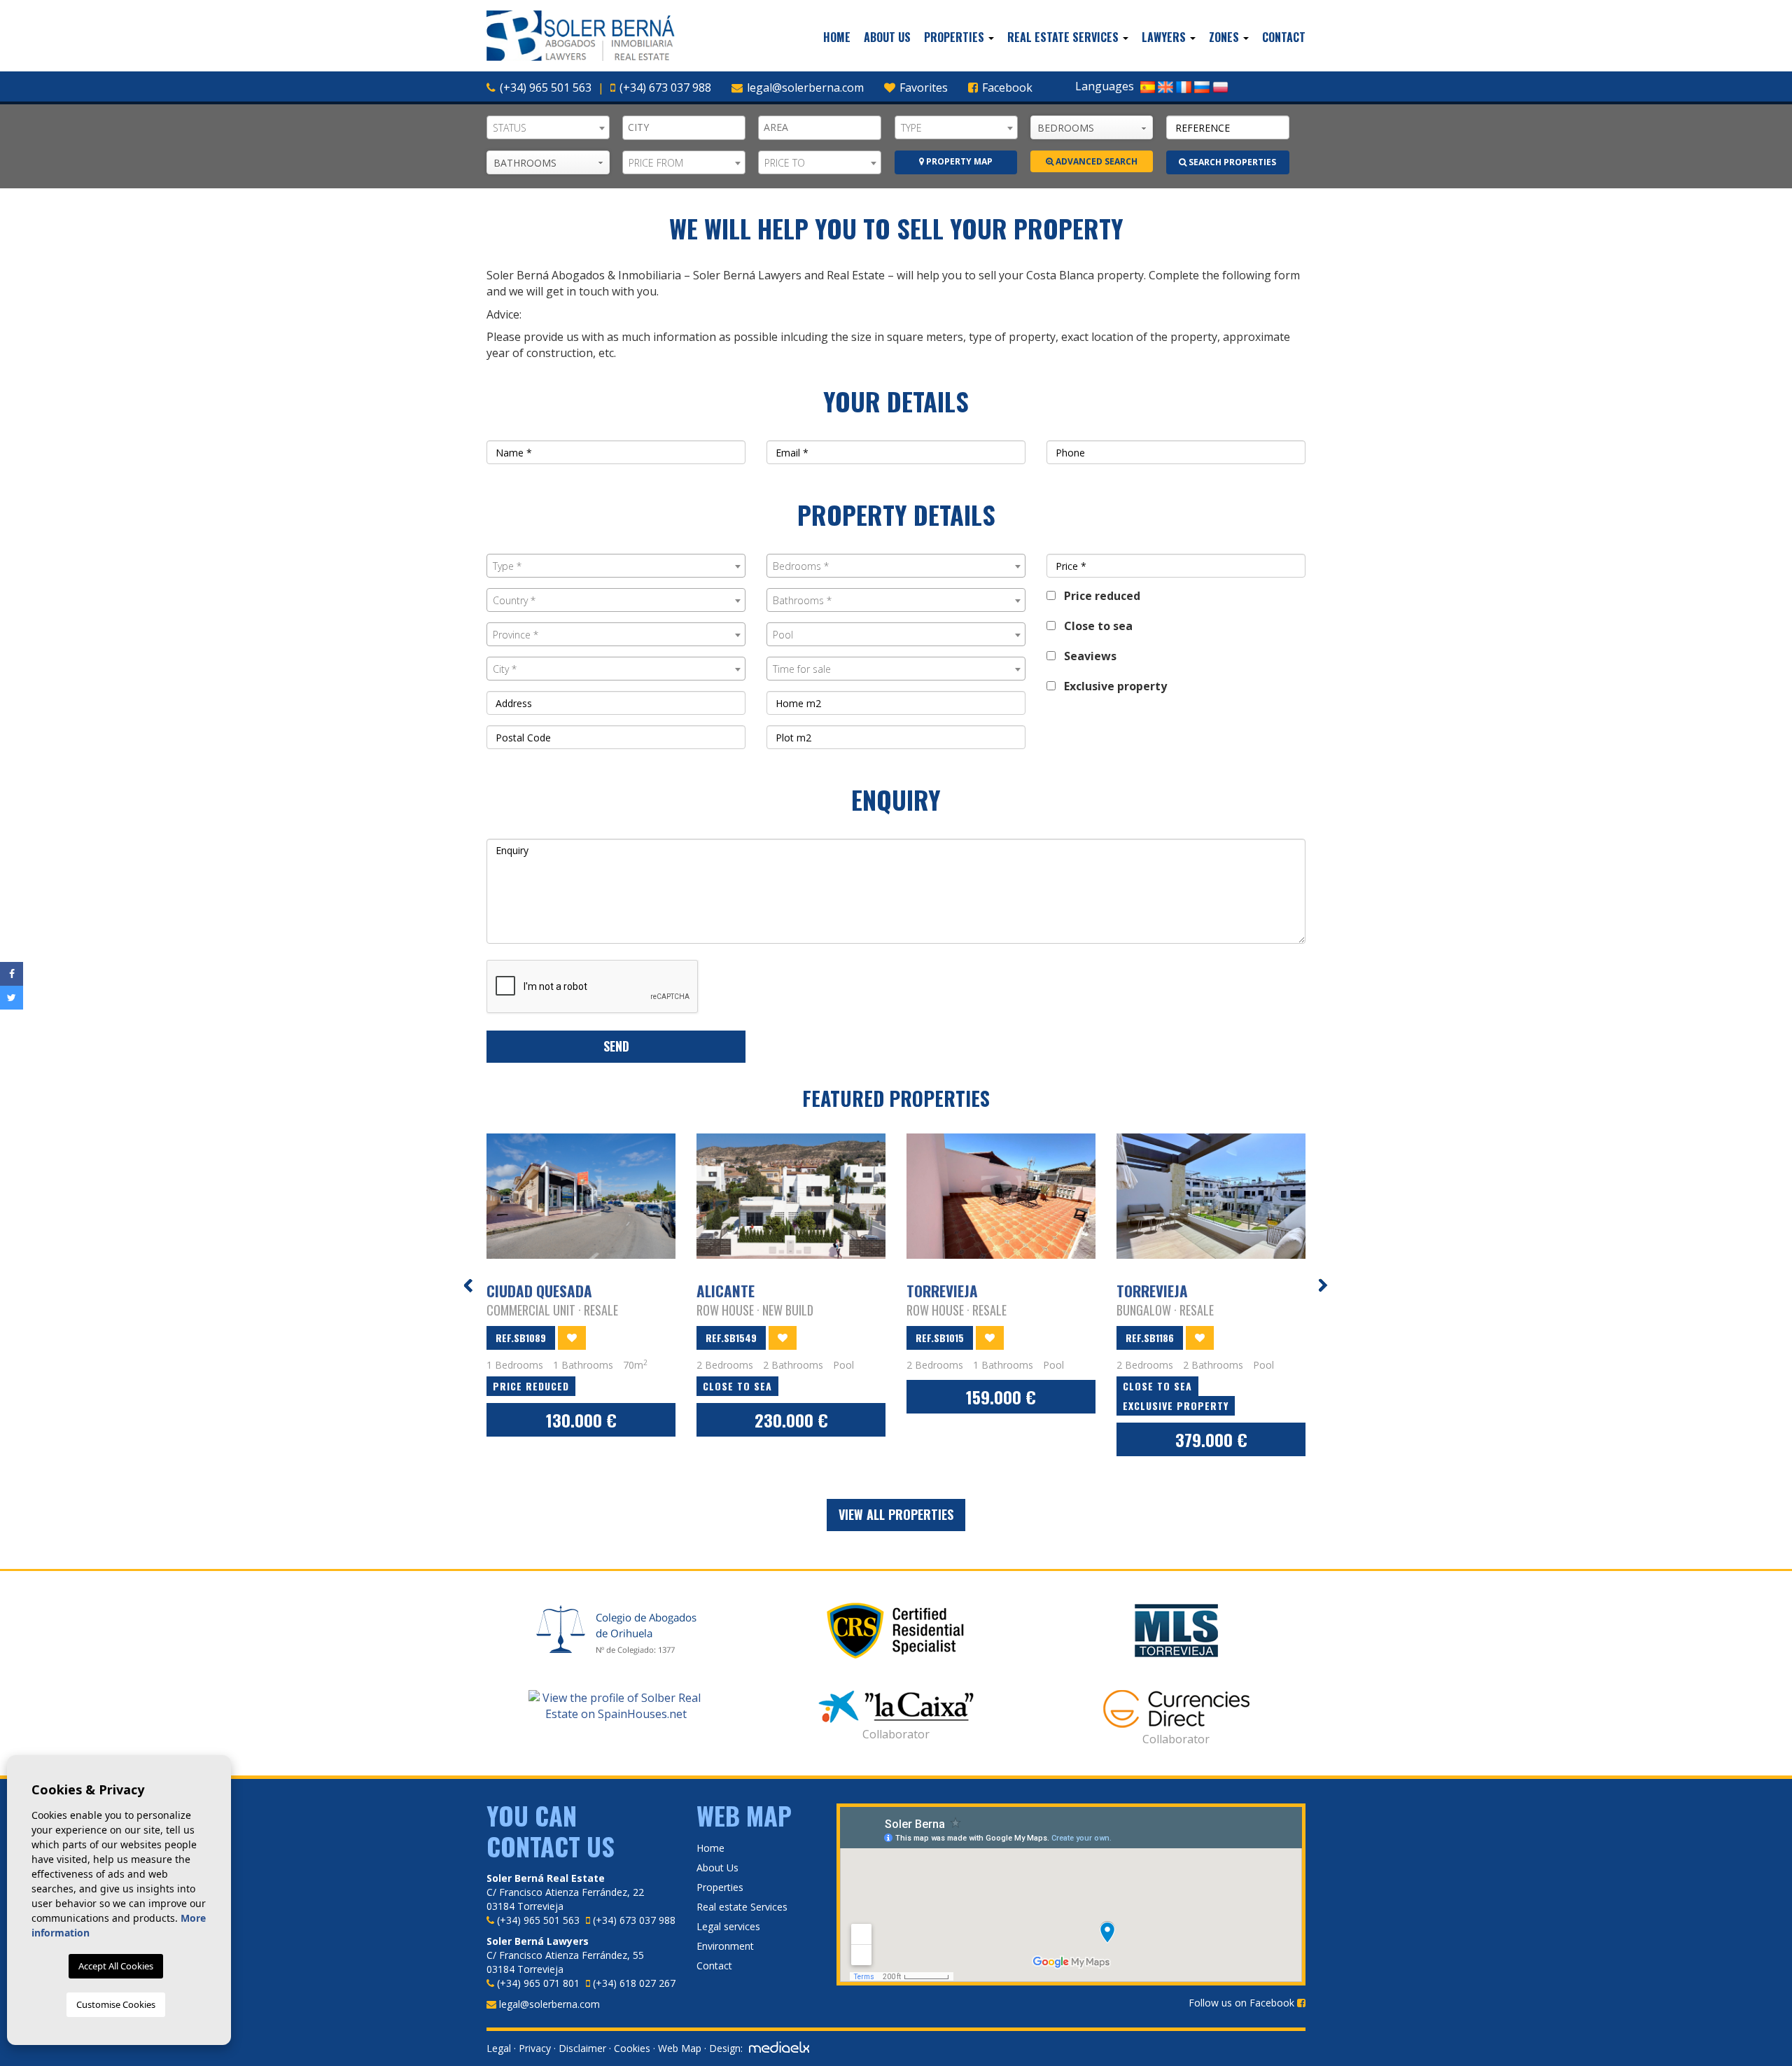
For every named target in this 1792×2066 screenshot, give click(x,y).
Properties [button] (955, 37)
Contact (1284, 37)
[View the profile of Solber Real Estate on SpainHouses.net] (616, 1706)
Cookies (632, 2048)
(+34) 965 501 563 (546, 88)
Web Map (680, 2048)
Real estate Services (742, 1907)
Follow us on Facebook (1243, 2003)
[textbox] (687, 127)
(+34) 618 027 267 (634, 1983)
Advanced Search (1095, 161)
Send (616, 1046)
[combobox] (548, 127)
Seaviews (1086, 656)
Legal (499, 2048)
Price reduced (1098, 596)
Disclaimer (582, 2048)
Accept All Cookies (116, 1966)
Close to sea (1094, 626)
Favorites (922, 88)
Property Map (958, 161)
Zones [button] (1225, 37)
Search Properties (1231, 162)
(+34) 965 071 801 (538, 1983)
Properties (720, 1887)
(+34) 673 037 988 (665, 88)
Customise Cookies (116, 2004)
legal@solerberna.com (805, 88)
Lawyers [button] (1165, 37)
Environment (725, 1946)
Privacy (535, 2048)
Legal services (728, 1926)
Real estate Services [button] (1064, 37)
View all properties (896, 1514)
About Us (887, 37)
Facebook (1006, 88)
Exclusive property (1111, 686)
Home (837, 37)
